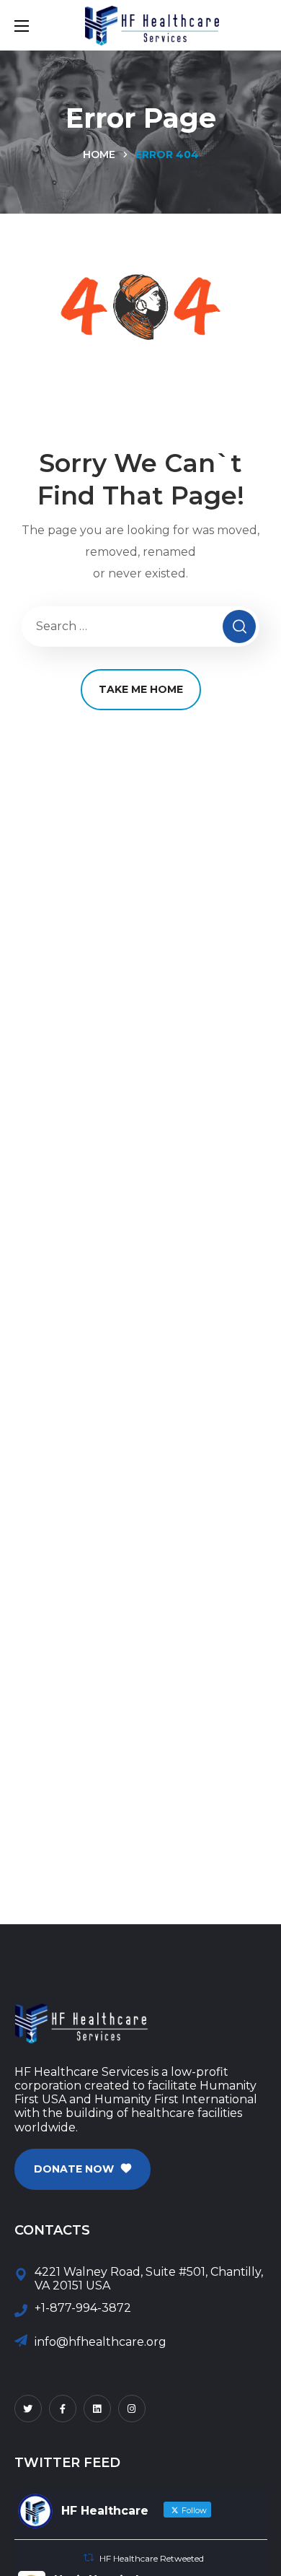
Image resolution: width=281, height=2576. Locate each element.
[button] (82, 2169)
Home (99, 154)
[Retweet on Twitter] (89, 2558)
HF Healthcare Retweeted (152, 2558)
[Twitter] (28, 2409)
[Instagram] (132, 2409)
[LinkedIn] (97, 2409)
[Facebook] (63, 2409)
